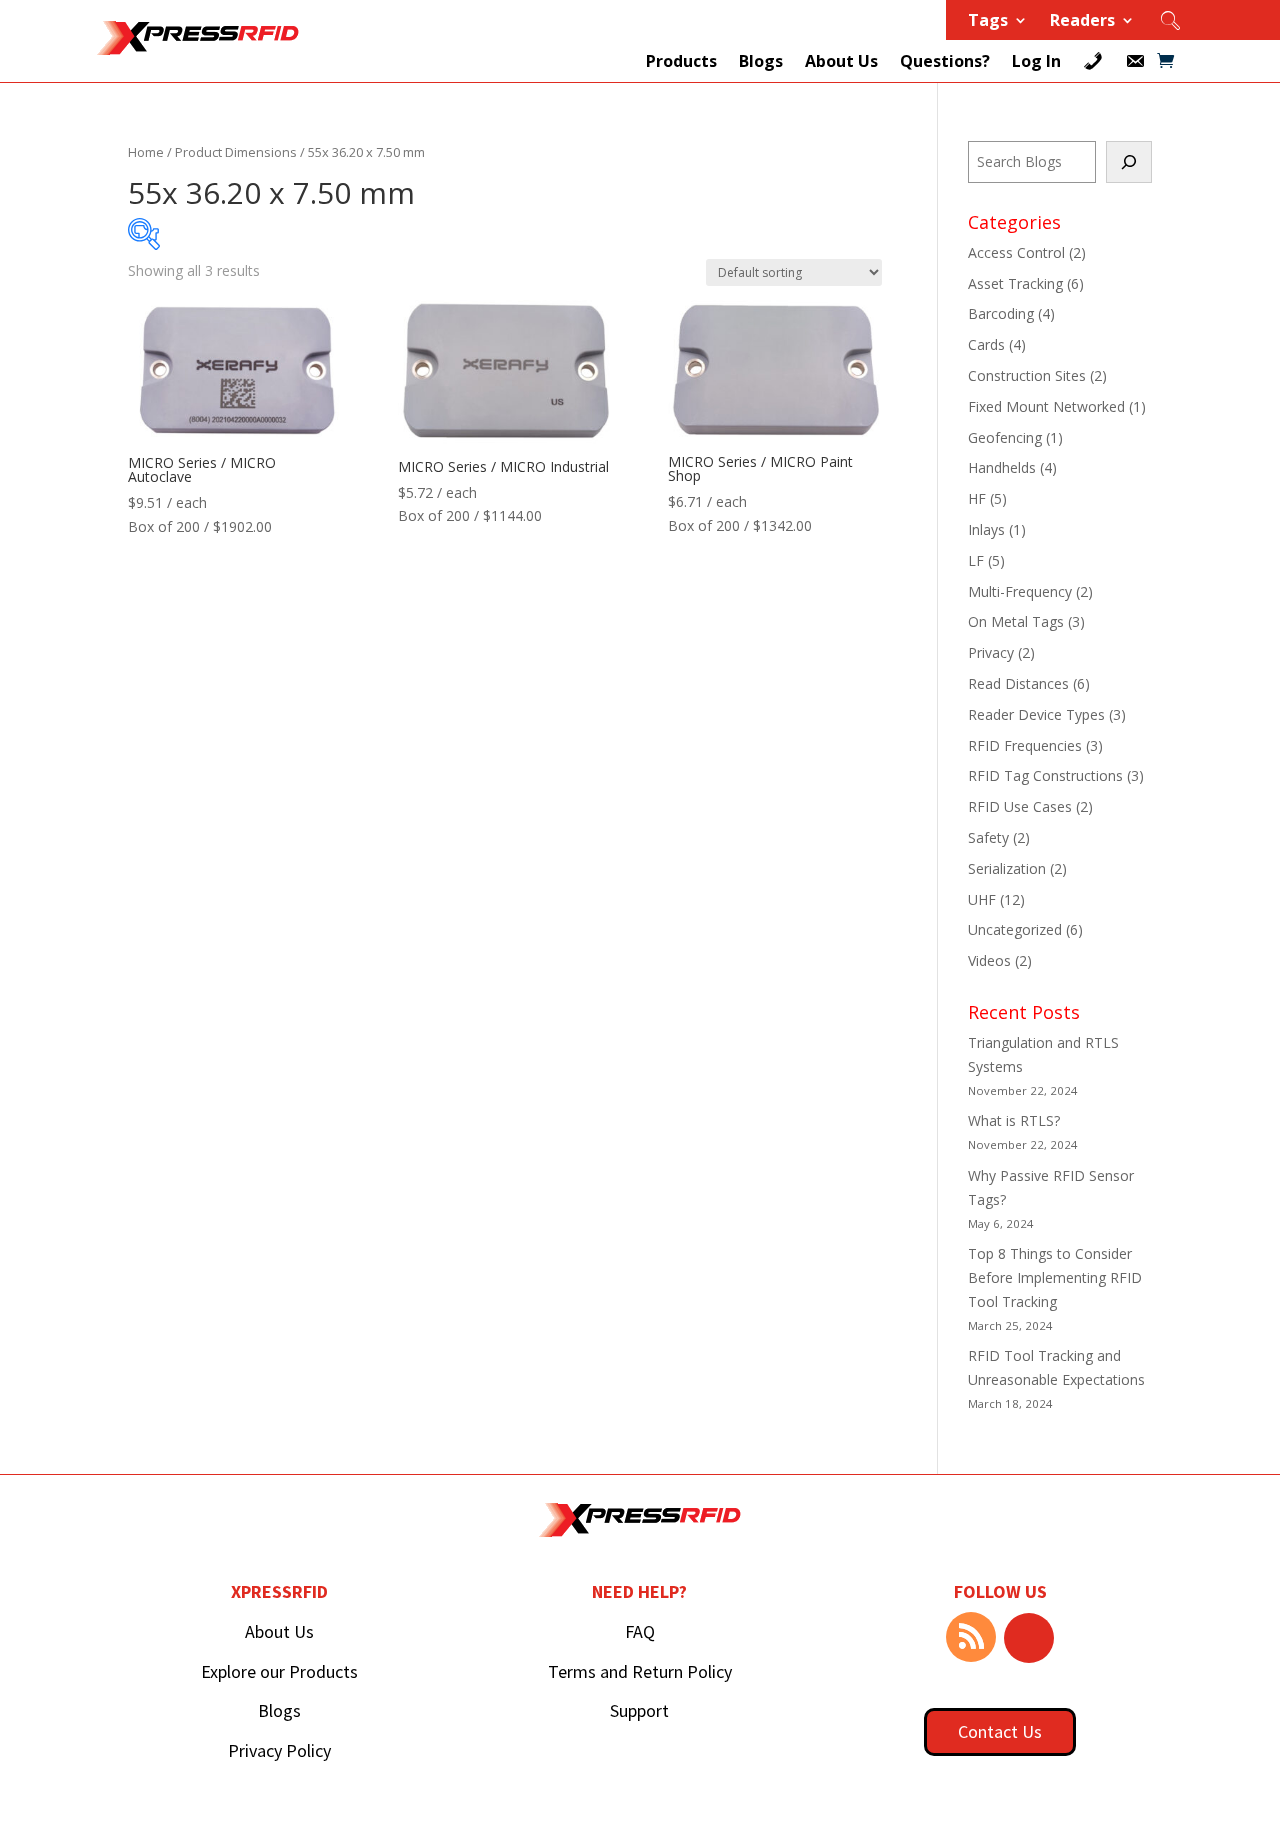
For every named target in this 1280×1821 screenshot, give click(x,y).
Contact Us (1000, 1731)
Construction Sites (1027, 375)
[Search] (1129, 162)
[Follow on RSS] (971, 1637)
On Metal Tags (1016, 621)
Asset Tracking (1015, 283)
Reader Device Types (1036, 714)
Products (681, 61)
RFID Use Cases (1020, 806)
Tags (988, 22)
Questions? (945, 61)
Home (146, 152)
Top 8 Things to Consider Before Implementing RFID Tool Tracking (1055, 1277)
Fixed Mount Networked (1046, 406)
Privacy (991, 652)
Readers (1082, 22)
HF (977, 498)
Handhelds (1002, 467)
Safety (988, 837)
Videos (989, 960)
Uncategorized (1015, 929)
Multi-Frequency (1020, 591)
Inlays (986, 529)
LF (976, 560)
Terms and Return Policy (640, 1671)
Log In (1036, 61)
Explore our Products (279, 1671)
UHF (982, 899)
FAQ (640, 1631)
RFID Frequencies (1025, 745)
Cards (986, 344)
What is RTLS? (1014, 1120)
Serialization (1007, 868)
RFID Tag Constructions (1045, 775)
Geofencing (1005, 437)
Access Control (1016, 252)
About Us (841, 61)
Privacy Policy (279, 1750)
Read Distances (1018, 683)
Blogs (761, 61)
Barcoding (1001, 313)
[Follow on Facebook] (1029, 1638)
